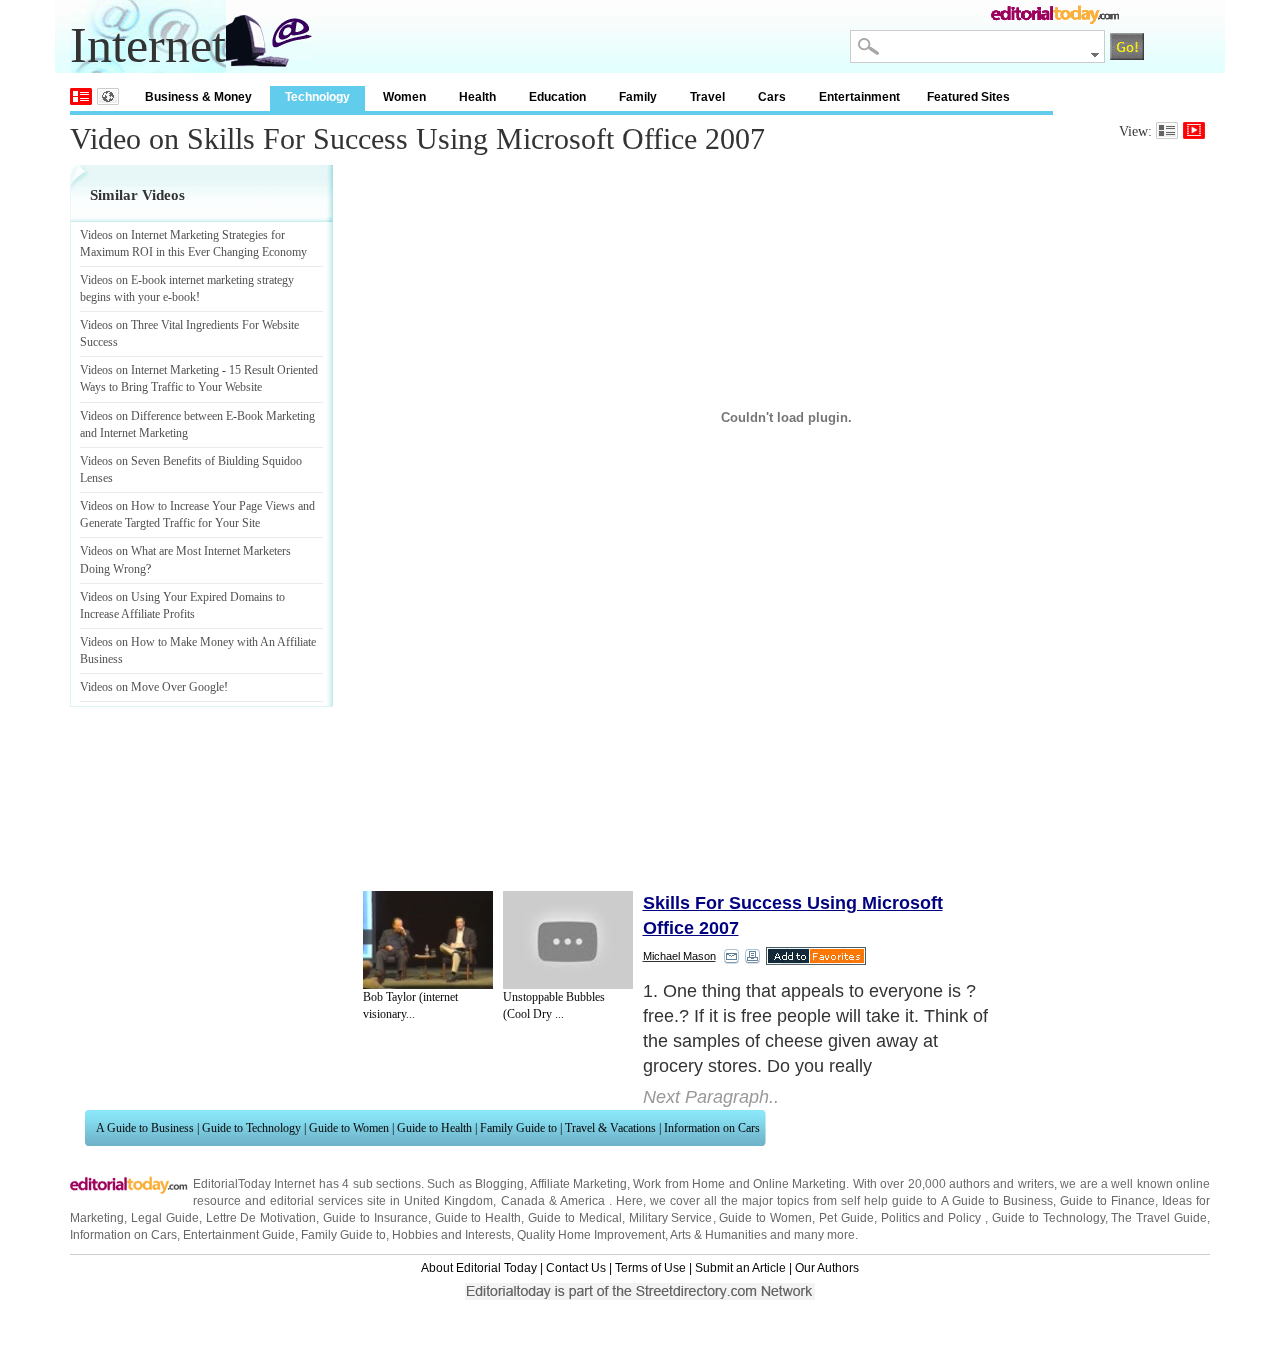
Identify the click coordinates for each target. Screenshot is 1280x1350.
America (582, 1201)
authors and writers (1001, 1184)
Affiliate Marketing (578, 1184)
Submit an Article (740, 1268)
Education (557, 97)
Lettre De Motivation (261, 1218)
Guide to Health (434, 1128)
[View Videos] (1194, 130)
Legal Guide (165, 1218)
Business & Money (198, 97)
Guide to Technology (251, 1128)
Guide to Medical (575, 1218)
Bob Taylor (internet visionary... (410, 1005)
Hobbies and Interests (451, 1235)
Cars (772, 97)
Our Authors (827, 1268)
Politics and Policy (933, 1218)
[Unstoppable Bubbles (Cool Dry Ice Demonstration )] (568, 940)
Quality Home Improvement (591, 1235)
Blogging (499, 1184)
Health (477, 97)
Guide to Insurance (375, 1218)
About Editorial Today (479, 1268)
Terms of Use (650, 1268)
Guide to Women (349, 1128)
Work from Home (679, 1184)
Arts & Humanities (718, 1235)
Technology (317, 97)
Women (404, 97)
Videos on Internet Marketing (149, 370)
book (184, 297)
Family (638, 97)
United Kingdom (448, 1201)
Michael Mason (679, 956)
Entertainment (859, 97)
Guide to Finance (1107, 1201)
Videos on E (109, 280)
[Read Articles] (1167, 130)
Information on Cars (712, 1128)
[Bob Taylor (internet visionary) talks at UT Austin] (428, 940)
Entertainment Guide (239, 1235)
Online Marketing (799, 1184)
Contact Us (576, 1268)
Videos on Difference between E (156, 416)
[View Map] (108, 96)
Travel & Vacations (610, 1128)
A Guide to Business (145, 1128)
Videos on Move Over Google (152, 687)
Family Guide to (518, 1128)
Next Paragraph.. (711, 1097)
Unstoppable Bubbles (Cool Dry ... (554, 1005)
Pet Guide (846, 1218)
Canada (523, 1201)
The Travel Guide (1159, 1218)
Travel (707, 97)
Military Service (671, 1218)
